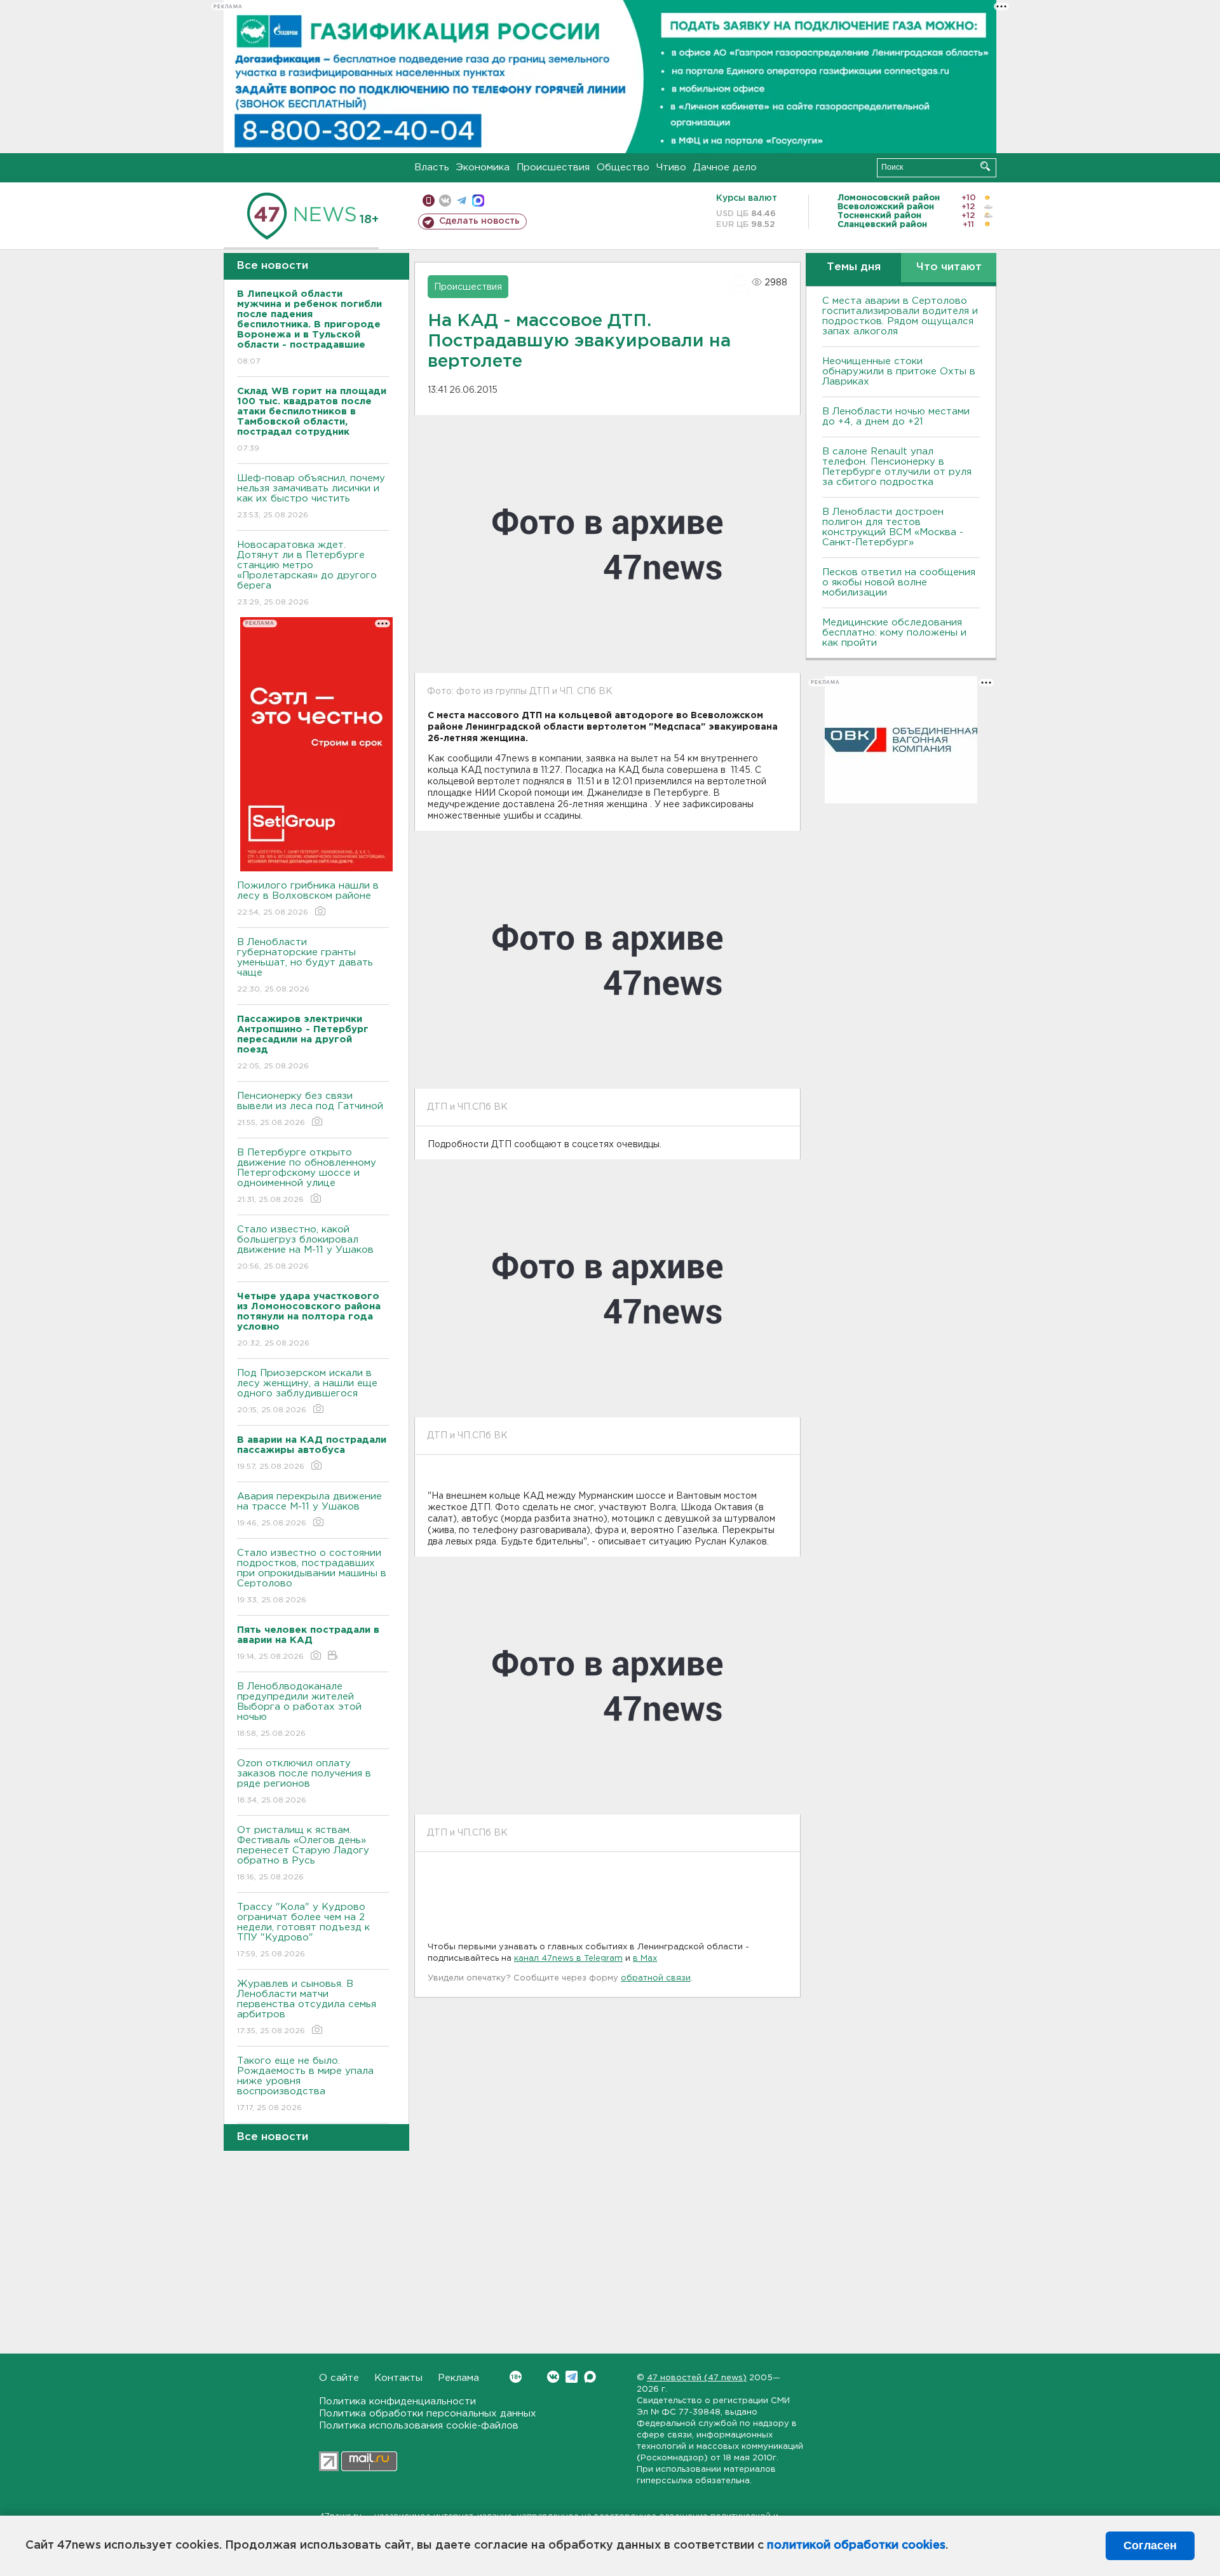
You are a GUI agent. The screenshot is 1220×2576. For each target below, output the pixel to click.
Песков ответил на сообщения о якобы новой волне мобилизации (899, 583)
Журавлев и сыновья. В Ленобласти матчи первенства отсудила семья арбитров (307, 2007)
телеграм (462, 201)
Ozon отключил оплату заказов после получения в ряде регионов (304, 1782)
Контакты (398, 2378)
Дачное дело (725, 167)
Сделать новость (479, 221)
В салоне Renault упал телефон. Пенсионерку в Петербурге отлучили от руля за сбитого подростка (897, 467)
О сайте (339, 2378)
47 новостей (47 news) (697, 2378)
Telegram (572, 2377)
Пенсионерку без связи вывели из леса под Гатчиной (310, 1109)
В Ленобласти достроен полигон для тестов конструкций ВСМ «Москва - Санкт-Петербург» (893, 527)
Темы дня (854, 267)
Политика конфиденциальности (397, 2402)
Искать (985, 166)
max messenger (478, 201)
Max (590, 2377)
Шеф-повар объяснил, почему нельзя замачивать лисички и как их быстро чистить (311, 496)
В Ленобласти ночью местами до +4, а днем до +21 (896, 417)
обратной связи (656, 1978)
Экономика (483, 167)
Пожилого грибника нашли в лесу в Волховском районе (308, 899)
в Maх (645, 1959)
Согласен (1150, 2545)
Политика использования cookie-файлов (419, 2426)
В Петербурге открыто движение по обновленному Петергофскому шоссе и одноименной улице (307, 1176)
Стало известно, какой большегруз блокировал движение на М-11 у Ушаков (305, 1248)
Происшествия (553, 167)
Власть (432, 167)
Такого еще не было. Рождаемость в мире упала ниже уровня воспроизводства (305, 2084)
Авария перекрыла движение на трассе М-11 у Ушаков (309, 1509)
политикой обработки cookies (856, 2545)
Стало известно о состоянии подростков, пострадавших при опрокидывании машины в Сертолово (312, 1576)
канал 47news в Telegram (568, 1959)
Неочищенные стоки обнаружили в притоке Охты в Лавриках (899, 371)
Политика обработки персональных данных (428, 2414)
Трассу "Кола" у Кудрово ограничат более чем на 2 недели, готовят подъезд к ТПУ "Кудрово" (303, 1930)
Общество (623, 167)
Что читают (949, 267)
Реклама (458, 2378)
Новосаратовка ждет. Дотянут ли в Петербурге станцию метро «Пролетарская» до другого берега (307, 573)
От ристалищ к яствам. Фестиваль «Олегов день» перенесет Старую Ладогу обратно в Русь (303, 1853)
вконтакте (445, 201)
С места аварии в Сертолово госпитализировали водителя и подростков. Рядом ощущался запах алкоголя (900, 316)
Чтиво (671, 167)
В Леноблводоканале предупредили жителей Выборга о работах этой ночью (299, 1710)
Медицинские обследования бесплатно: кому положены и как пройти (894, 633)
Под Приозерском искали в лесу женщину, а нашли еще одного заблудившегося (307, 1391)
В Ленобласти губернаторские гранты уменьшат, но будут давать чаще (305, 965)
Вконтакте (553, 2377)
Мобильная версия (429, 201)
